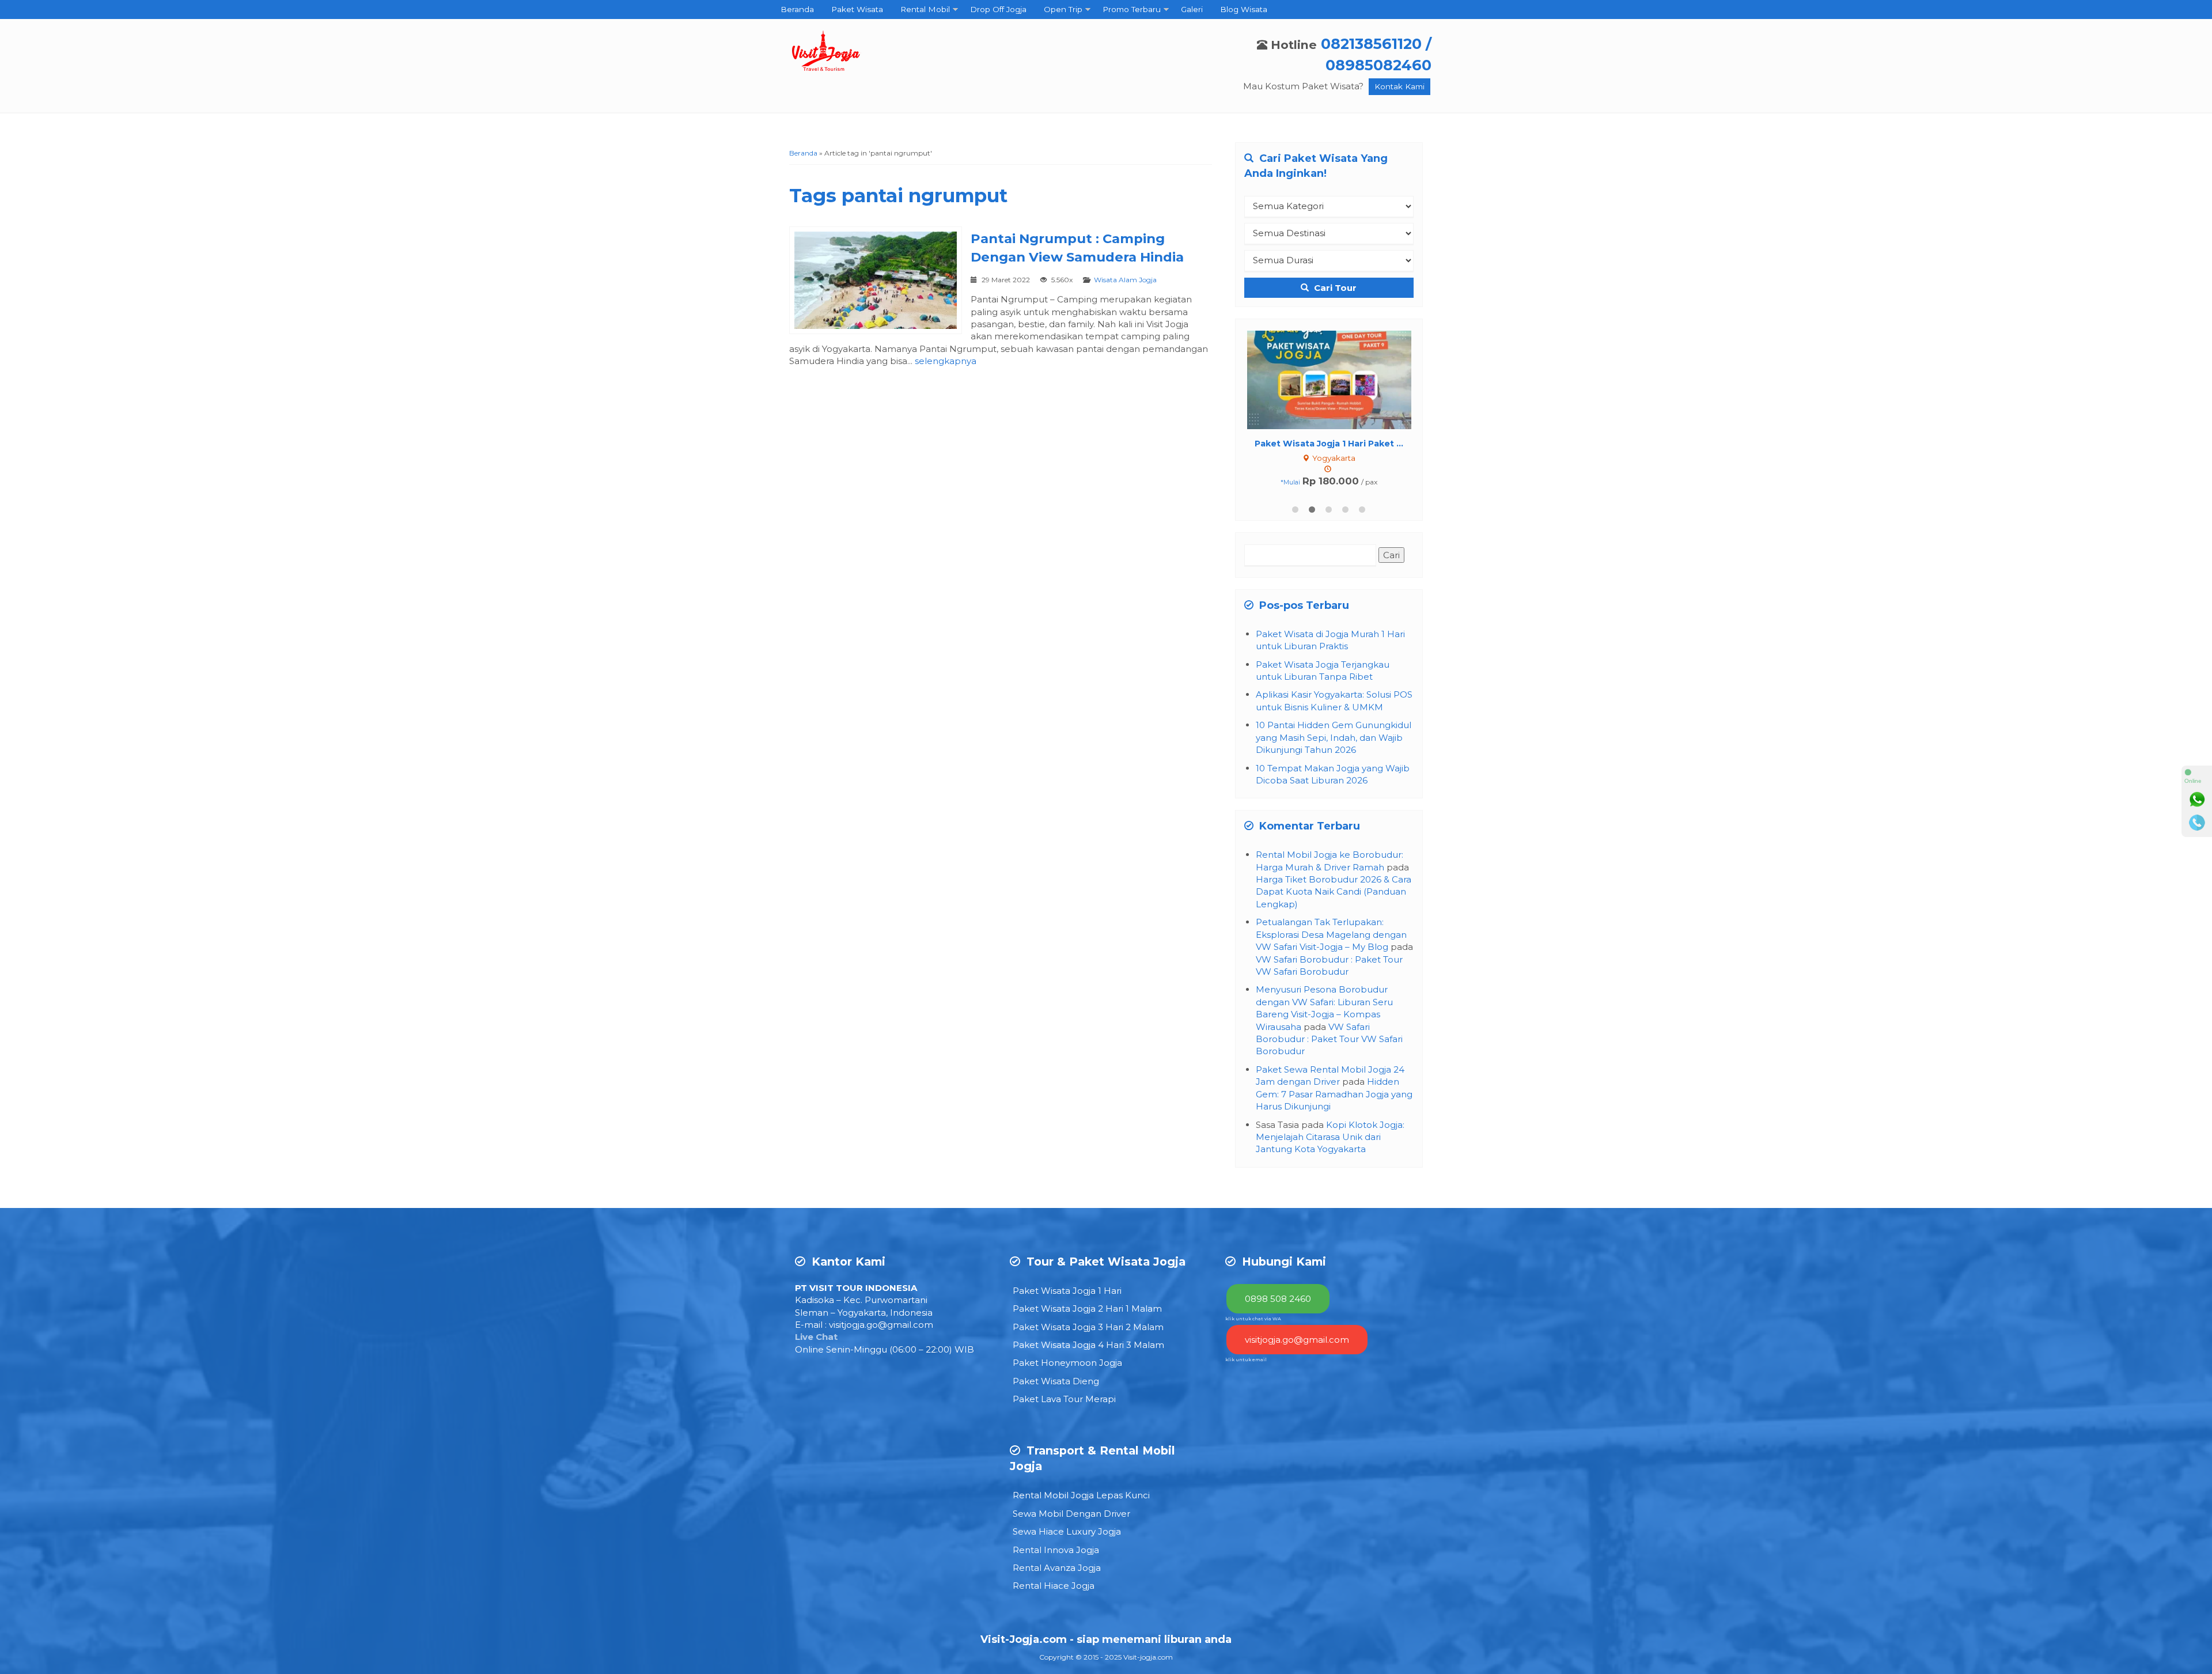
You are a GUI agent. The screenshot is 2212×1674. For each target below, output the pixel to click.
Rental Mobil (925, 9)
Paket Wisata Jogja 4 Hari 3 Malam (1088, 1345)
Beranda (797, 9)
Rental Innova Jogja (1056, 1550)
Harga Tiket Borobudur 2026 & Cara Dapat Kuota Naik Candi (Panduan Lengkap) (1334, 892)
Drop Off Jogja (998, 9)
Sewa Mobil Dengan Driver (1071, 1514)
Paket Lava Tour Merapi (1064, 1399)
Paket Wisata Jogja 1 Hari (1067, 1291)
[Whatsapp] (2197, 800)
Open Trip (1063, 9)
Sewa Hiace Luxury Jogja (1067, 1531)
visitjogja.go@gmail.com (881, 1325)
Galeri (1192, 9)
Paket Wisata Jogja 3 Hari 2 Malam (1088, 1327)
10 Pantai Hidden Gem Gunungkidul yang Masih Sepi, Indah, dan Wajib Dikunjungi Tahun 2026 (1334, 737)
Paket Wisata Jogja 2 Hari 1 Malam (1087, 1308)
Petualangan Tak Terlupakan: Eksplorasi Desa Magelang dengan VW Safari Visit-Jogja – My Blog (1331, 934)
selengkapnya (946, 361)
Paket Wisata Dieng (1056, 1381)
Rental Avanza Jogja (1057, 1568)
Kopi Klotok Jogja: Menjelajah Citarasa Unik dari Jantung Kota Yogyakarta (1330, 1137)
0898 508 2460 (1278, 1299)
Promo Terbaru (1132, 9)
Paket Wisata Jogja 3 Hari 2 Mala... (1329, 444)
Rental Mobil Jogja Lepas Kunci (1081, 1495)
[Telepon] (2197, 823)
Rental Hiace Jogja (1054, 1586)
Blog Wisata (1244, 9)
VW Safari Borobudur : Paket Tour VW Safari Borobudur (1329, 1039)
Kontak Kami (1399, 86)
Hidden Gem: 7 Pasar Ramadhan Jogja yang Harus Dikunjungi (1334, 1094)
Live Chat (816, 1337)
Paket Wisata (857, 9)
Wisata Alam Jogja (1125, 280)
